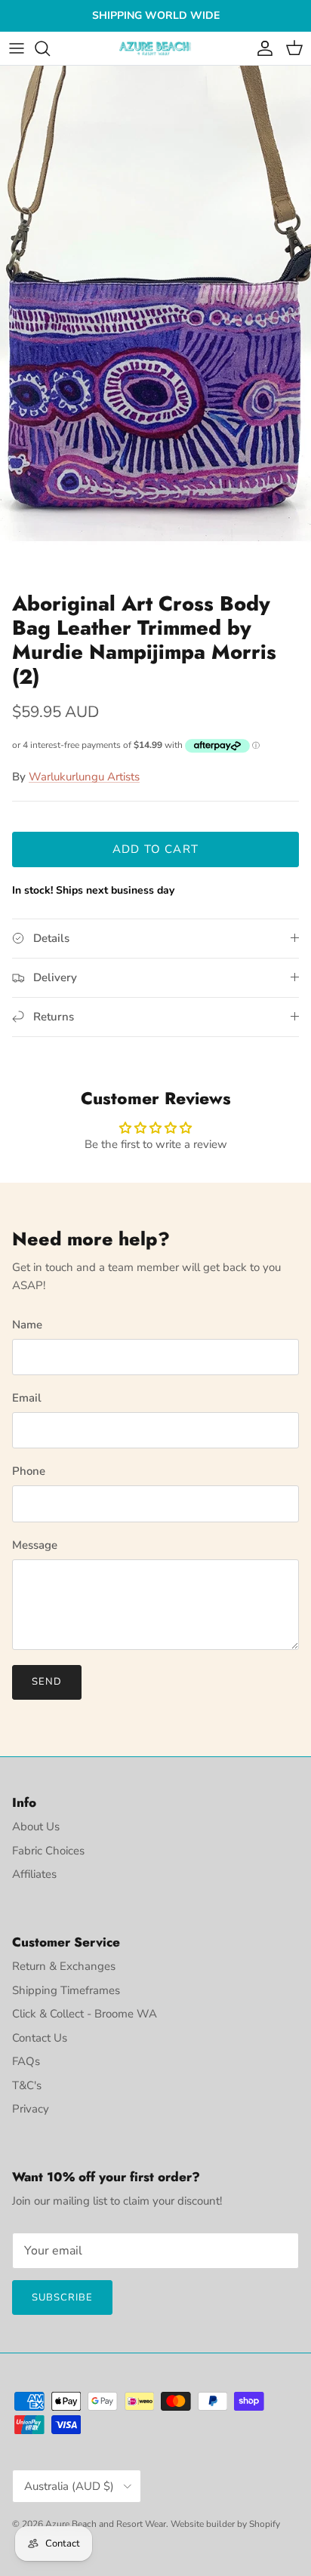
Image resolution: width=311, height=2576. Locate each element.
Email (27, 1398)
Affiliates (34, 1874)
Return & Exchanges (64, 1966)
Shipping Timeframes (66, 1990)
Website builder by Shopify (225, 2524)
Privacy (31, 2109)
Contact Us (40, 2038)
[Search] (50, 48)
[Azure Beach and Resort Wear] (155, 49)
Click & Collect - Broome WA (85, 2014)
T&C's (27, 2085)
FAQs (26, 2061)
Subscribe (62, 2297)
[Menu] (17, 48)
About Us (36, 1827)
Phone (29, 1471)
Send (47, 1682)
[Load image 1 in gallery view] (155, 325)
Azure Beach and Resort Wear (106, 2524)
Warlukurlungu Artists (84, 777)
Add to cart (155, 849)
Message (35, 1545)
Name (27, 1325)
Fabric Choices (48, 1851)
